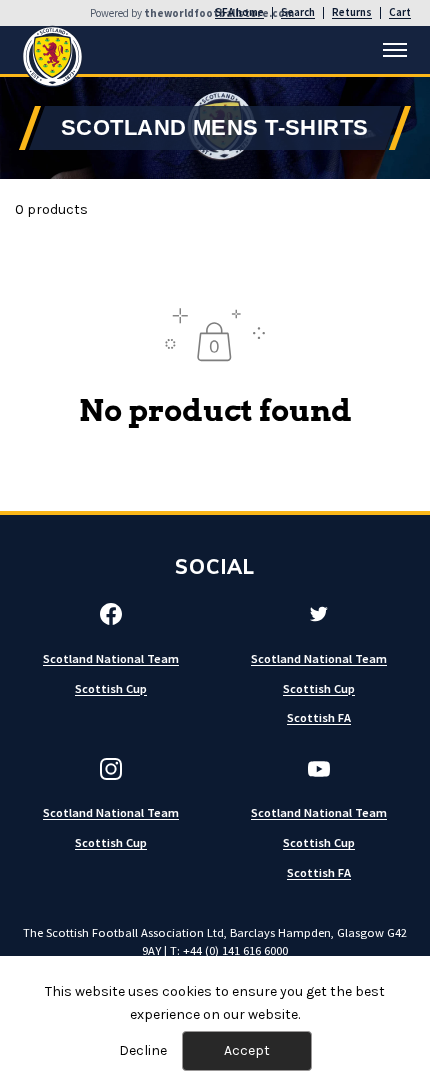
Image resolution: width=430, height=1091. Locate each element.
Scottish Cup (111, 688)
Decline (143, 1050)
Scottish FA (319, 717)
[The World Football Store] (52, 56)
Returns (352, 12)
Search (298, 12)
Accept (247, 1050)
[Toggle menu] (395, 50)
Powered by (192, 13)
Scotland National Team (111, 658)
